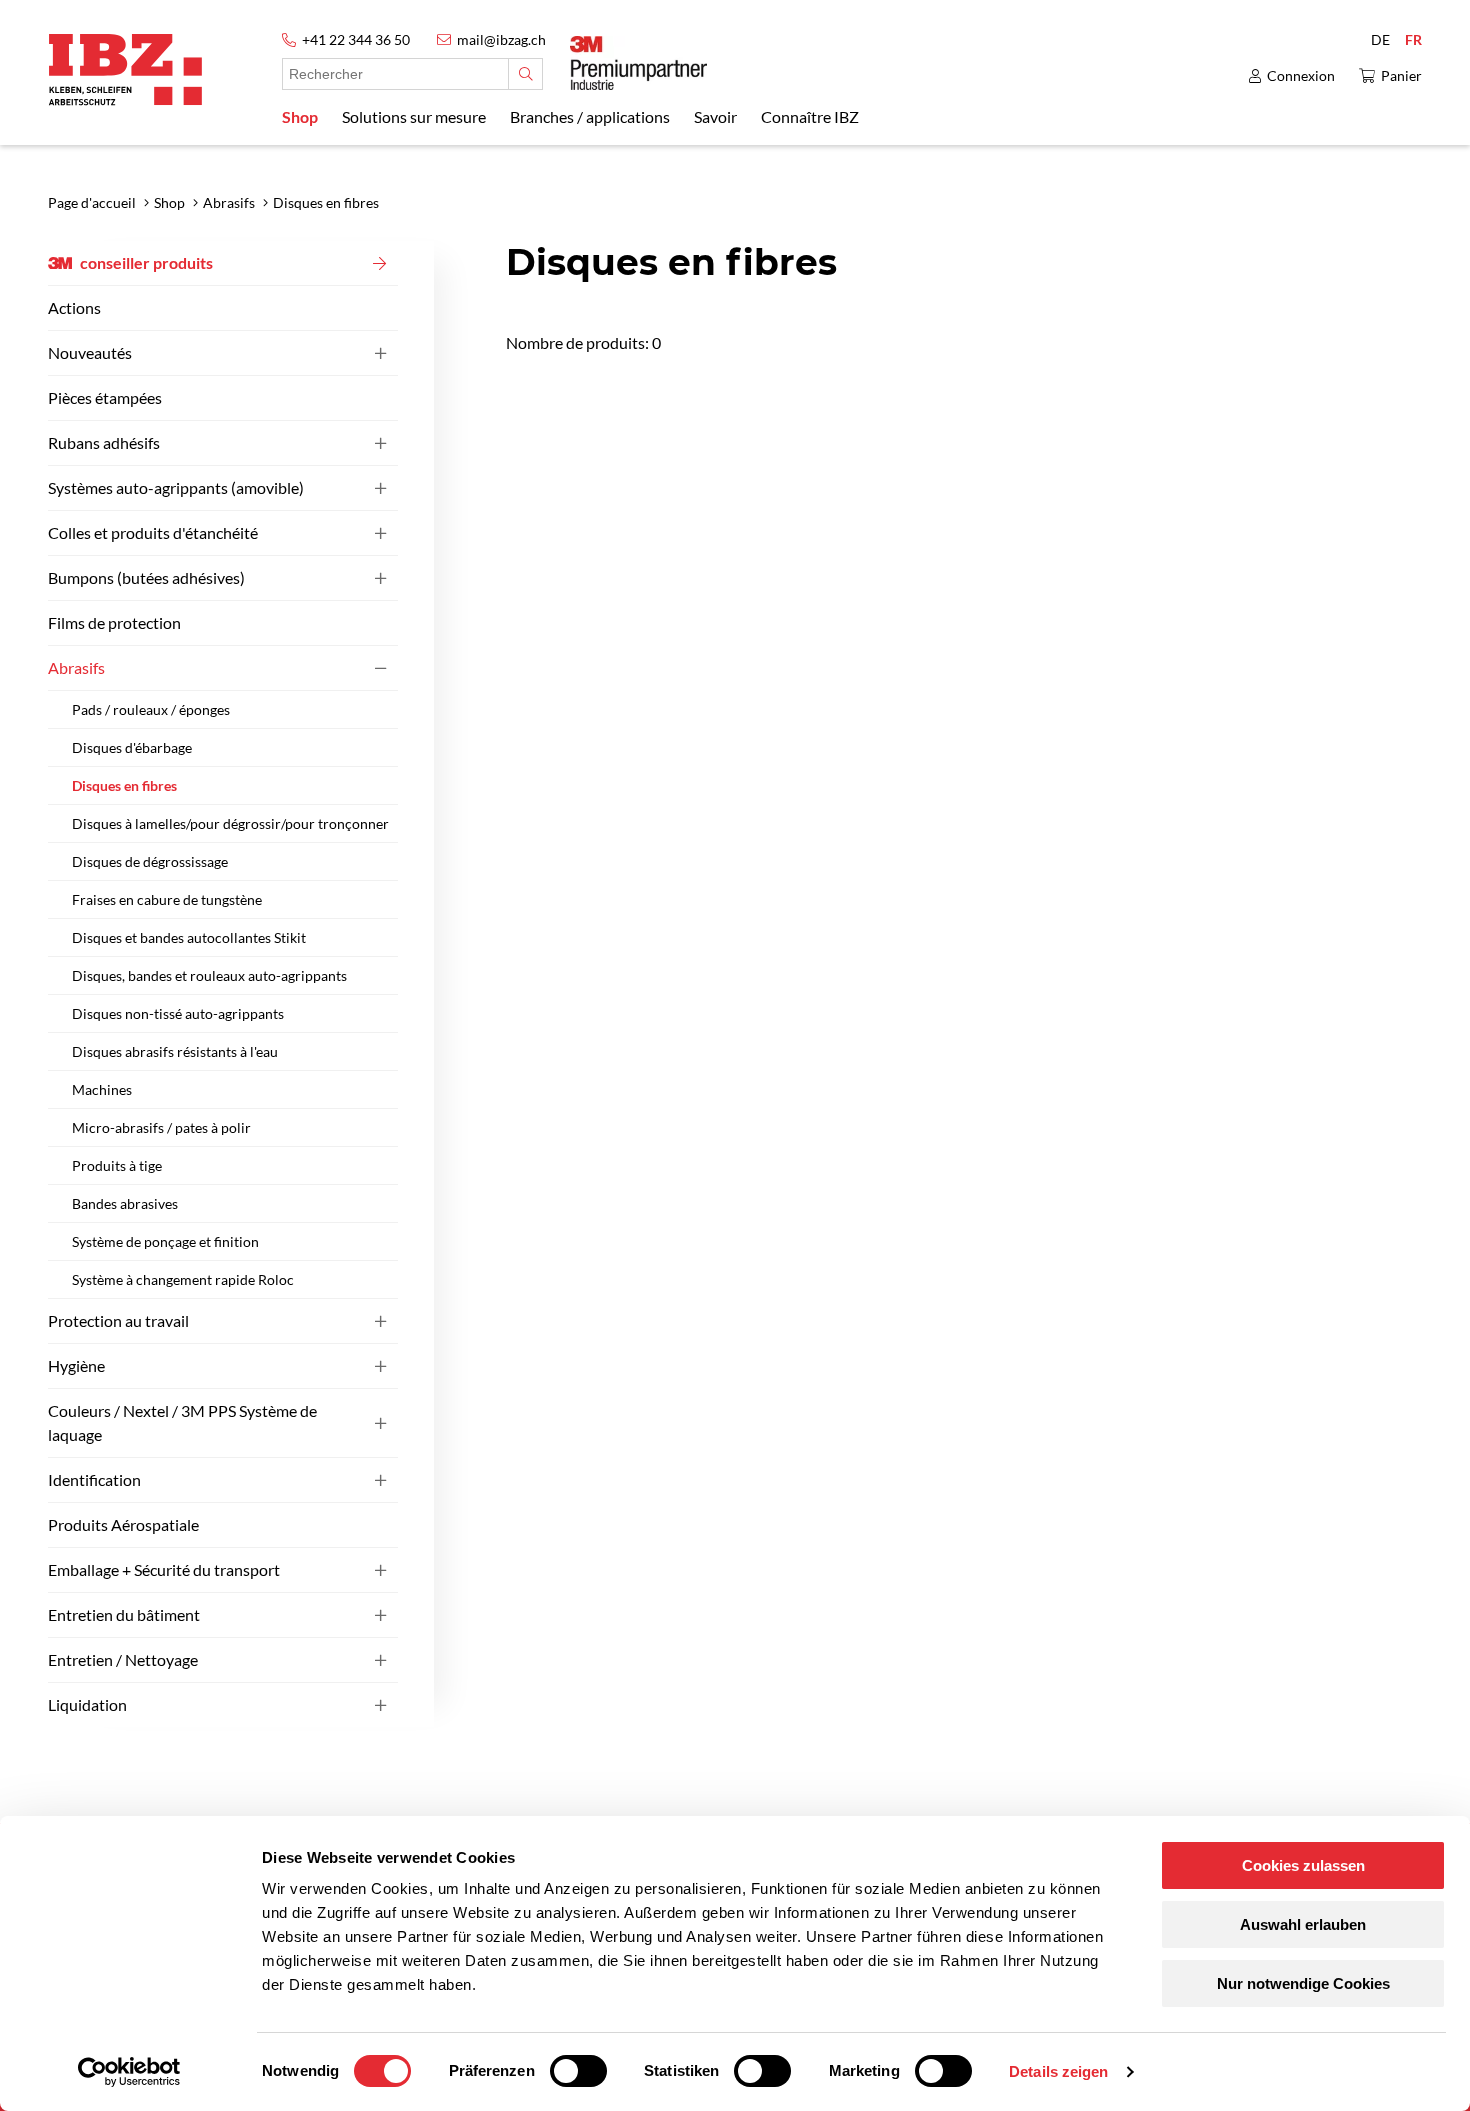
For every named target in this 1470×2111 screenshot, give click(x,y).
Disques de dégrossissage (150, 861)
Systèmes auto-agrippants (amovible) (176, 487)
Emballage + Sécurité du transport (164, 1569)
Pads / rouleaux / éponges (151, 709)
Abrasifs (76, 667)
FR (1413, 39)
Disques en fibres (124, 785)
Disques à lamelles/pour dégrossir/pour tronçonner (230, 823)
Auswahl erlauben (1303, 1924)
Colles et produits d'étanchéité (153, 532)
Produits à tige (117, 1165)
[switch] (578, 2071)
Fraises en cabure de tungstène (167, 899)
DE (1380, 39)
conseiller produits (146, 262)
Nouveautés (90, 352)
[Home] (125, 69)
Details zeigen (1058, 2071)
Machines (102, 1089)
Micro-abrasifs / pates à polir (161, 1127)
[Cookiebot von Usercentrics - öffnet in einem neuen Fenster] (129, 2072)
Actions (74, 307)
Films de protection (114, 622)
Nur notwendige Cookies (1303, 1983)
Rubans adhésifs (104, 442)
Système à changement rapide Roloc (183, 1279)
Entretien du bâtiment (124, 1614)
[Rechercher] (525, 74)
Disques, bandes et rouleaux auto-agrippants (209, 975)
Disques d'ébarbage (132, 747)
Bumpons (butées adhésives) (146, 577)
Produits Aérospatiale (123, 1524)
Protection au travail (118, 1320)
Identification (94, 1479)
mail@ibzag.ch (501, 39)
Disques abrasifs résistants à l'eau (175, 1051)
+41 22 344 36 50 (356, 39)
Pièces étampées (105, 397)
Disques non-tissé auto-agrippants (178, 1013)
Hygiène (76, 1365)
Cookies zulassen (1303, 1865)
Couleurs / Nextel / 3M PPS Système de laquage (182, 1422)
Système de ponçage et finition (165, 1241)
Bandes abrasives (125, 1203)
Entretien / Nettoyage (123, 1659)
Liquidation (87, 1704)
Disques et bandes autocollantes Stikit (189, 937)
